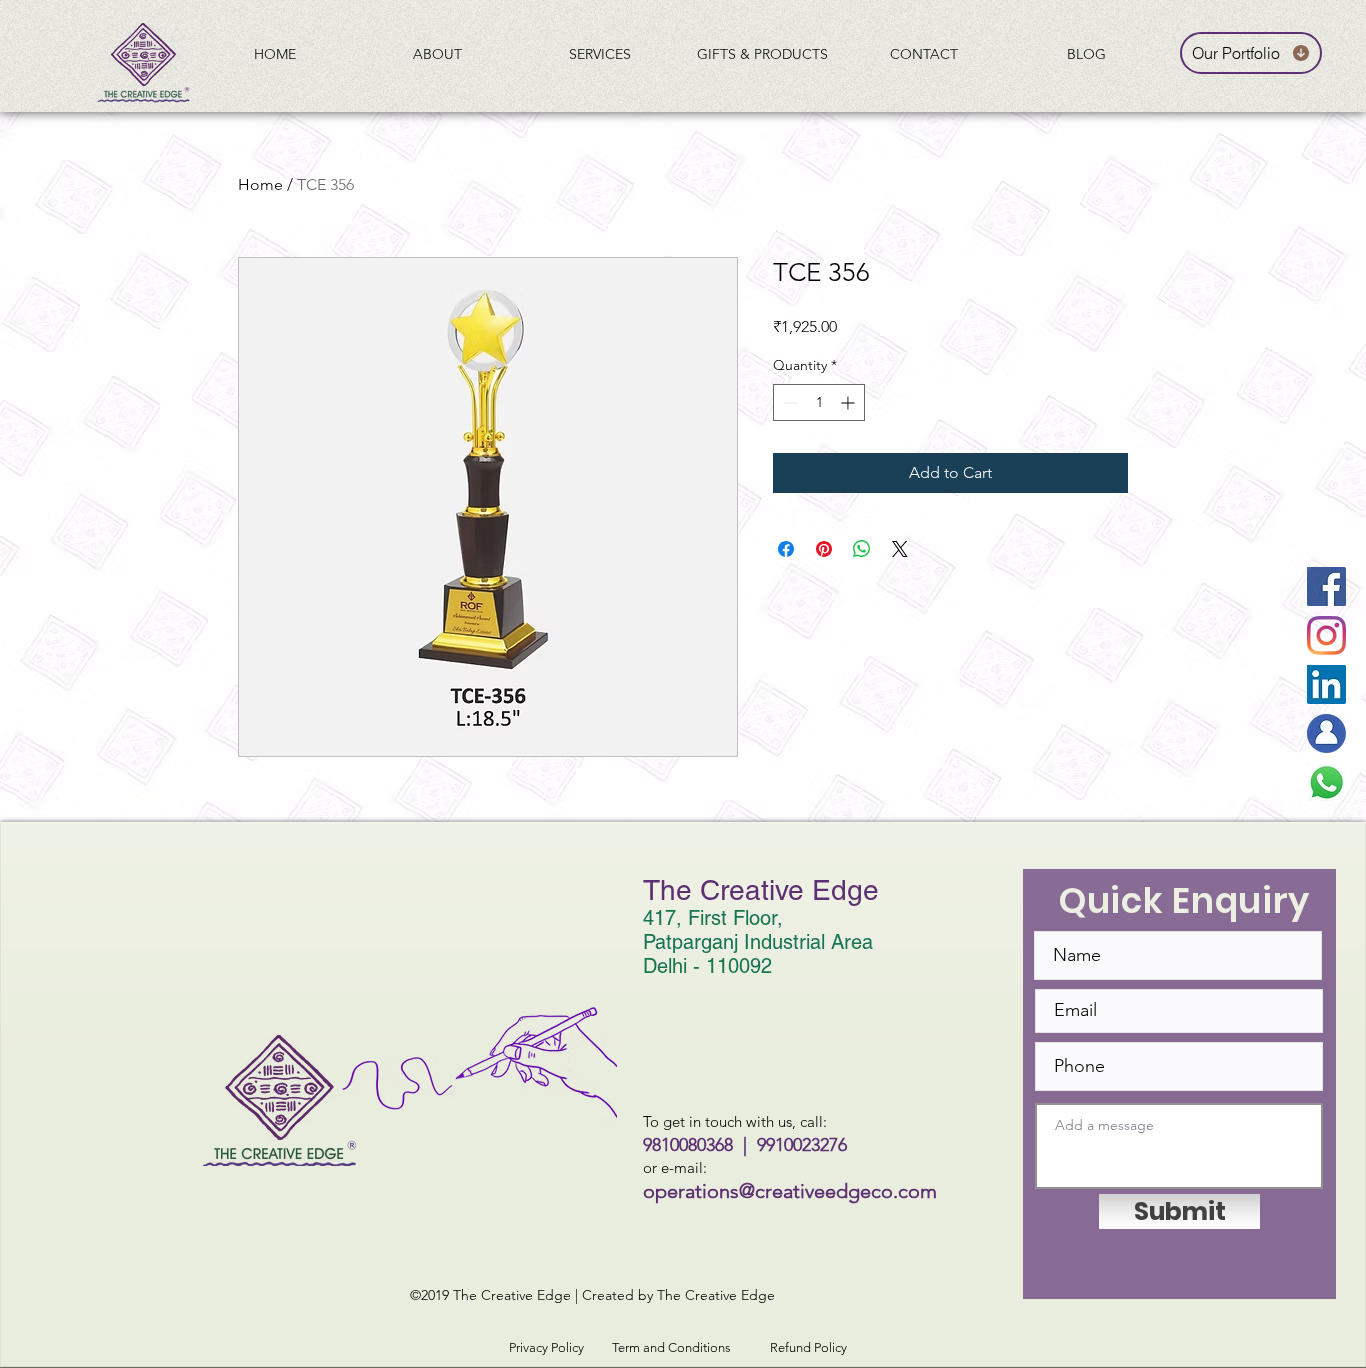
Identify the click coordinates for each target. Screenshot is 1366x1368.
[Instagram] (1326, 635)
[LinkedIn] (1326, 684)
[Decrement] (788, 402)
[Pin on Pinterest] (824, 549)
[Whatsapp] (1326, 782)
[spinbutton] (819, 402)
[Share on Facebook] (786, 549)
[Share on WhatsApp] (862, 549)
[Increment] (849, 402)
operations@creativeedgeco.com (790, 1191)
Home (260, 184)
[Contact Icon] (1326, 733)
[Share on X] (900, 549)
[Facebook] (1326, 586)
